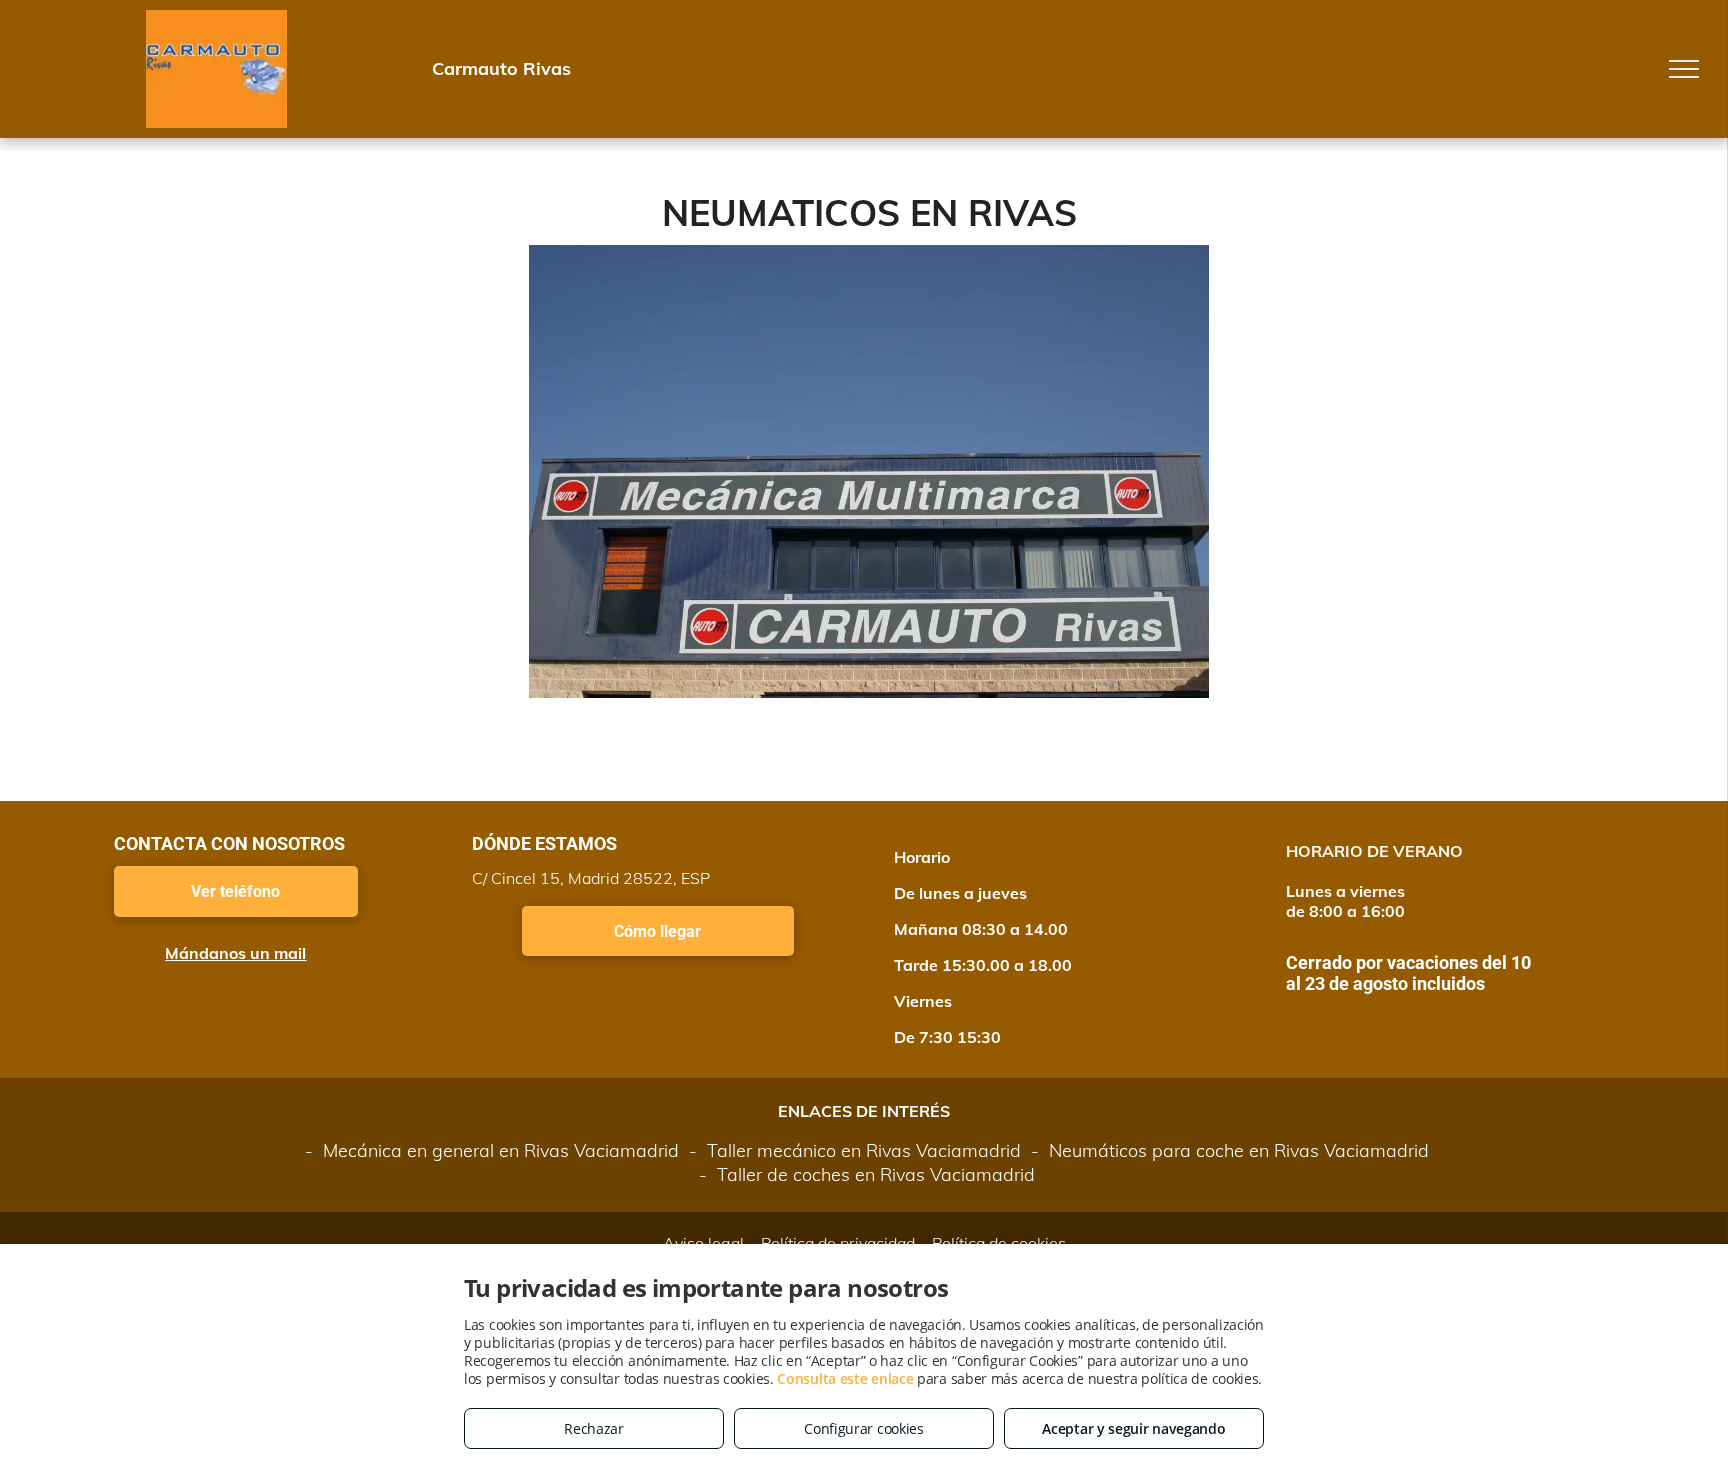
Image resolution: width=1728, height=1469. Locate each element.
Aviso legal (703, 1243)
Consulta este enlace (845, 1378)
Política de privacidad (838, 1243)
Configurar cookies (864, 1428)
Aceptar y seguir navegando (1133, 1428)
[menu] (1684, 69)
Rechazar (594, 1428)
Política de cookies (999, 1243)
